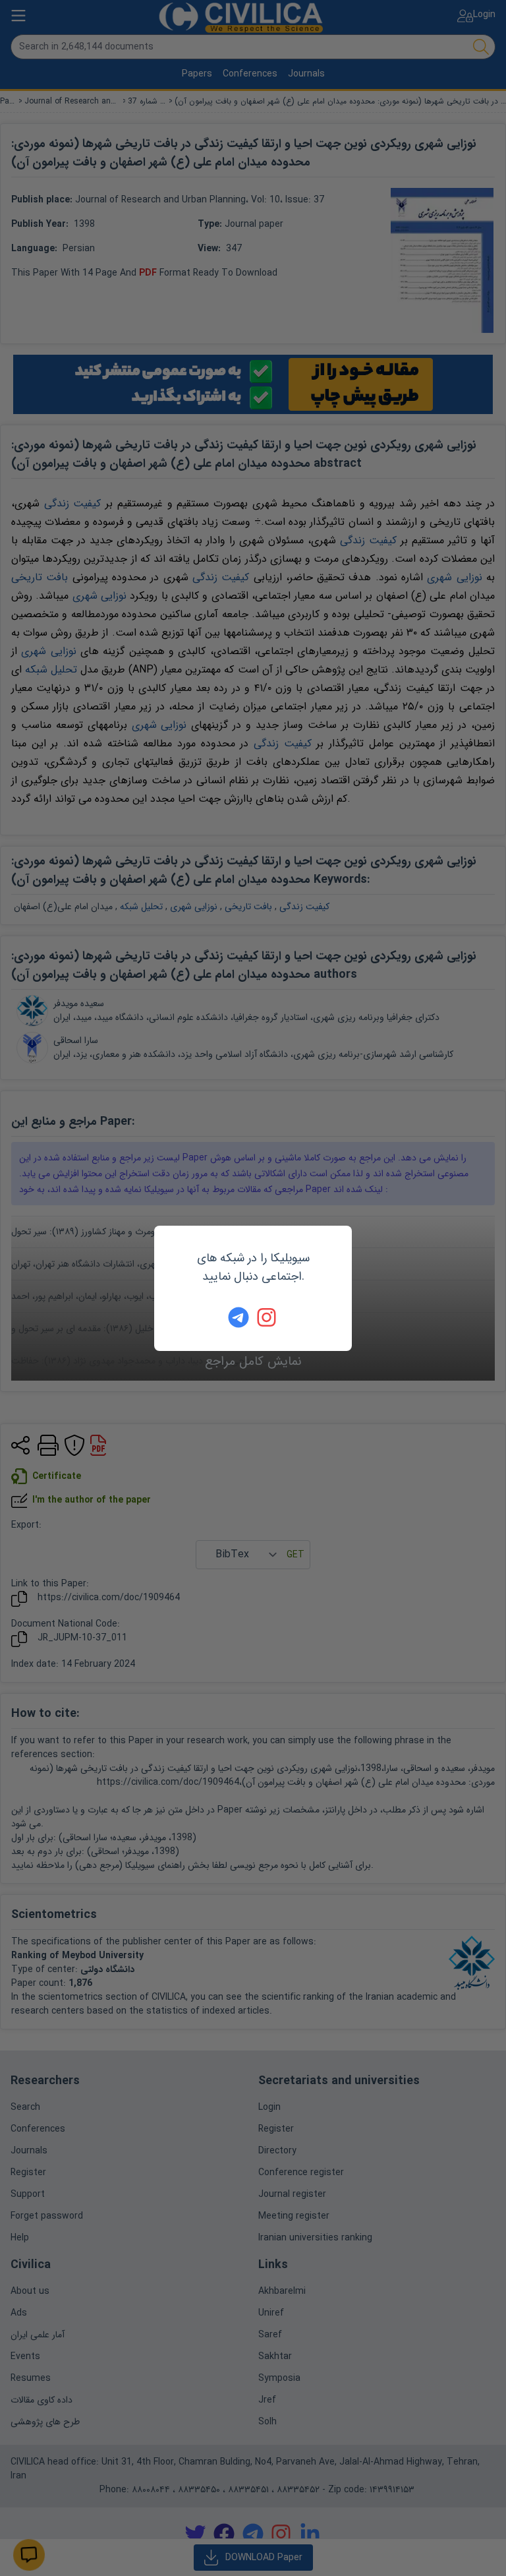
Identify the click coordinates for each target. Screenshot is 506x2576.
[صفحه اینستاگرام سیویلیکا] (267, 1317)
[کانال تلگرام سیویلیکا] (239, 1317)
